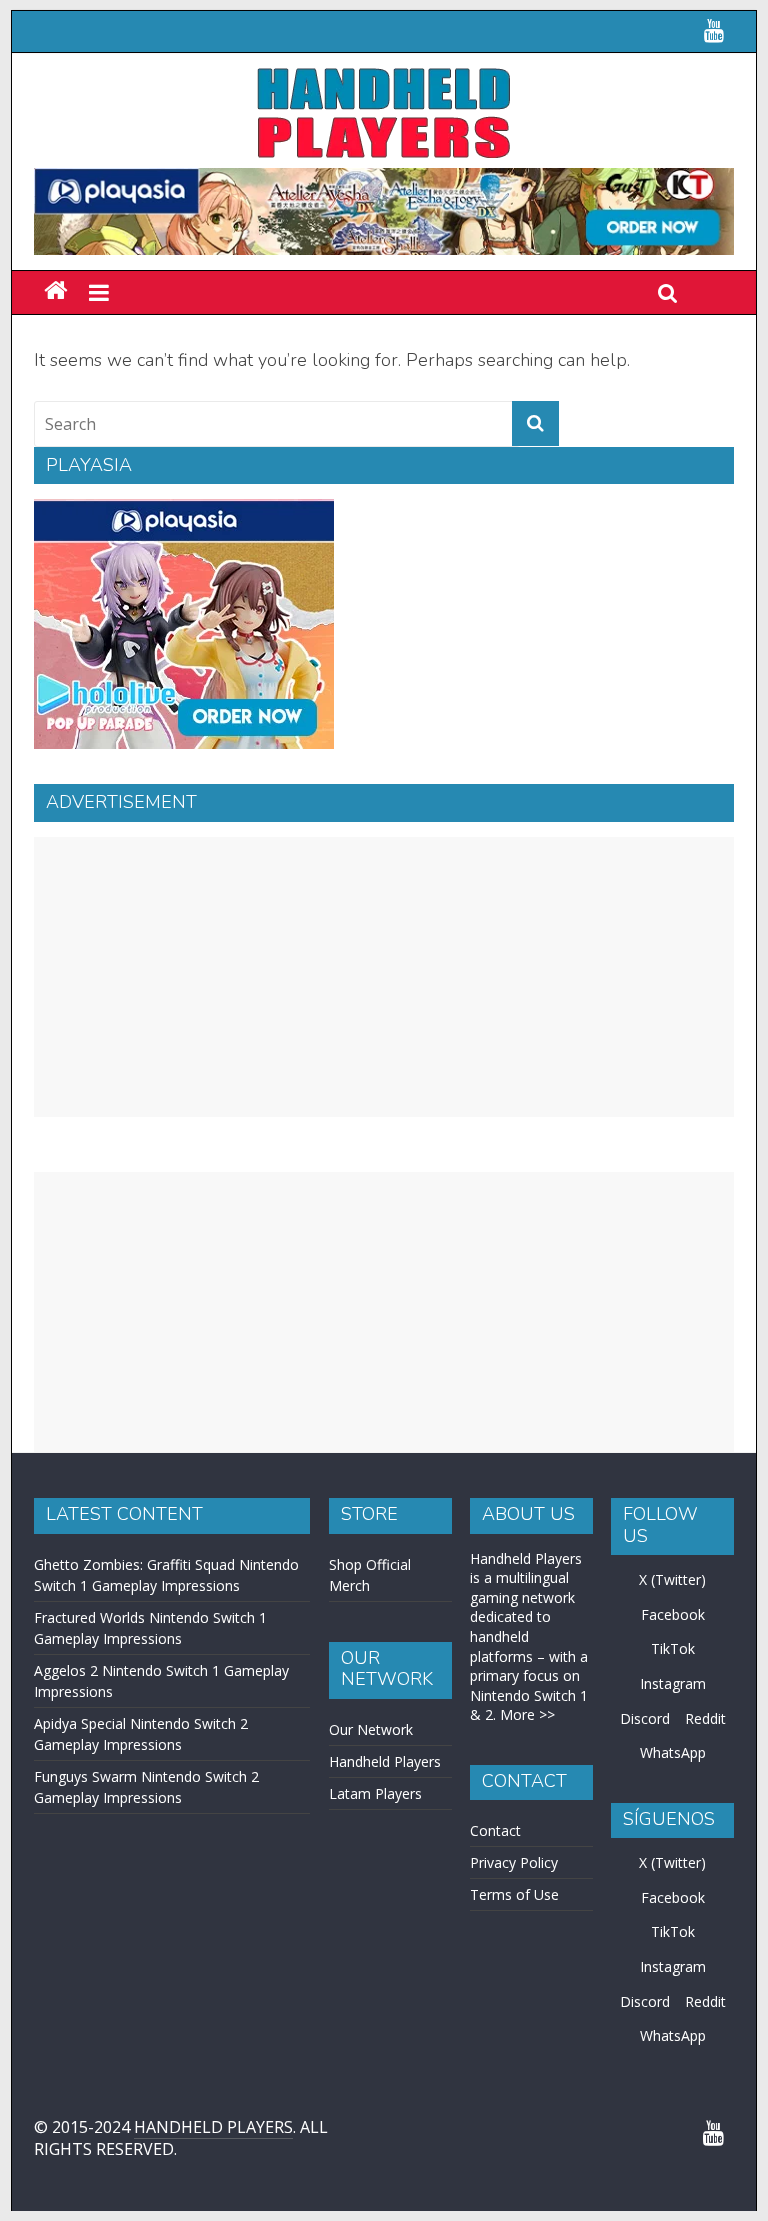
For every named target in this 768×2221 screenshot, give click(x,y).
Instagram (673, 1683)
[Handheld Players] (55, 291)
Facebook (673, 1614)
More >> (527, 1714)
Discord (645, 1718)
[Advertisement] (384, 977)
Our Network (371, 1729)
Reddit (705, 1718)
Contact (495, 1830)
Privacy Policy (514, 1862)
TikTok (673, 1648)
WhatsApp (673, 1752)
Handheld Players (385, 1761)
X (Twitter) (672, 1579)
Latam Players (375, 1793)
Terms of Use (514, 1894)
